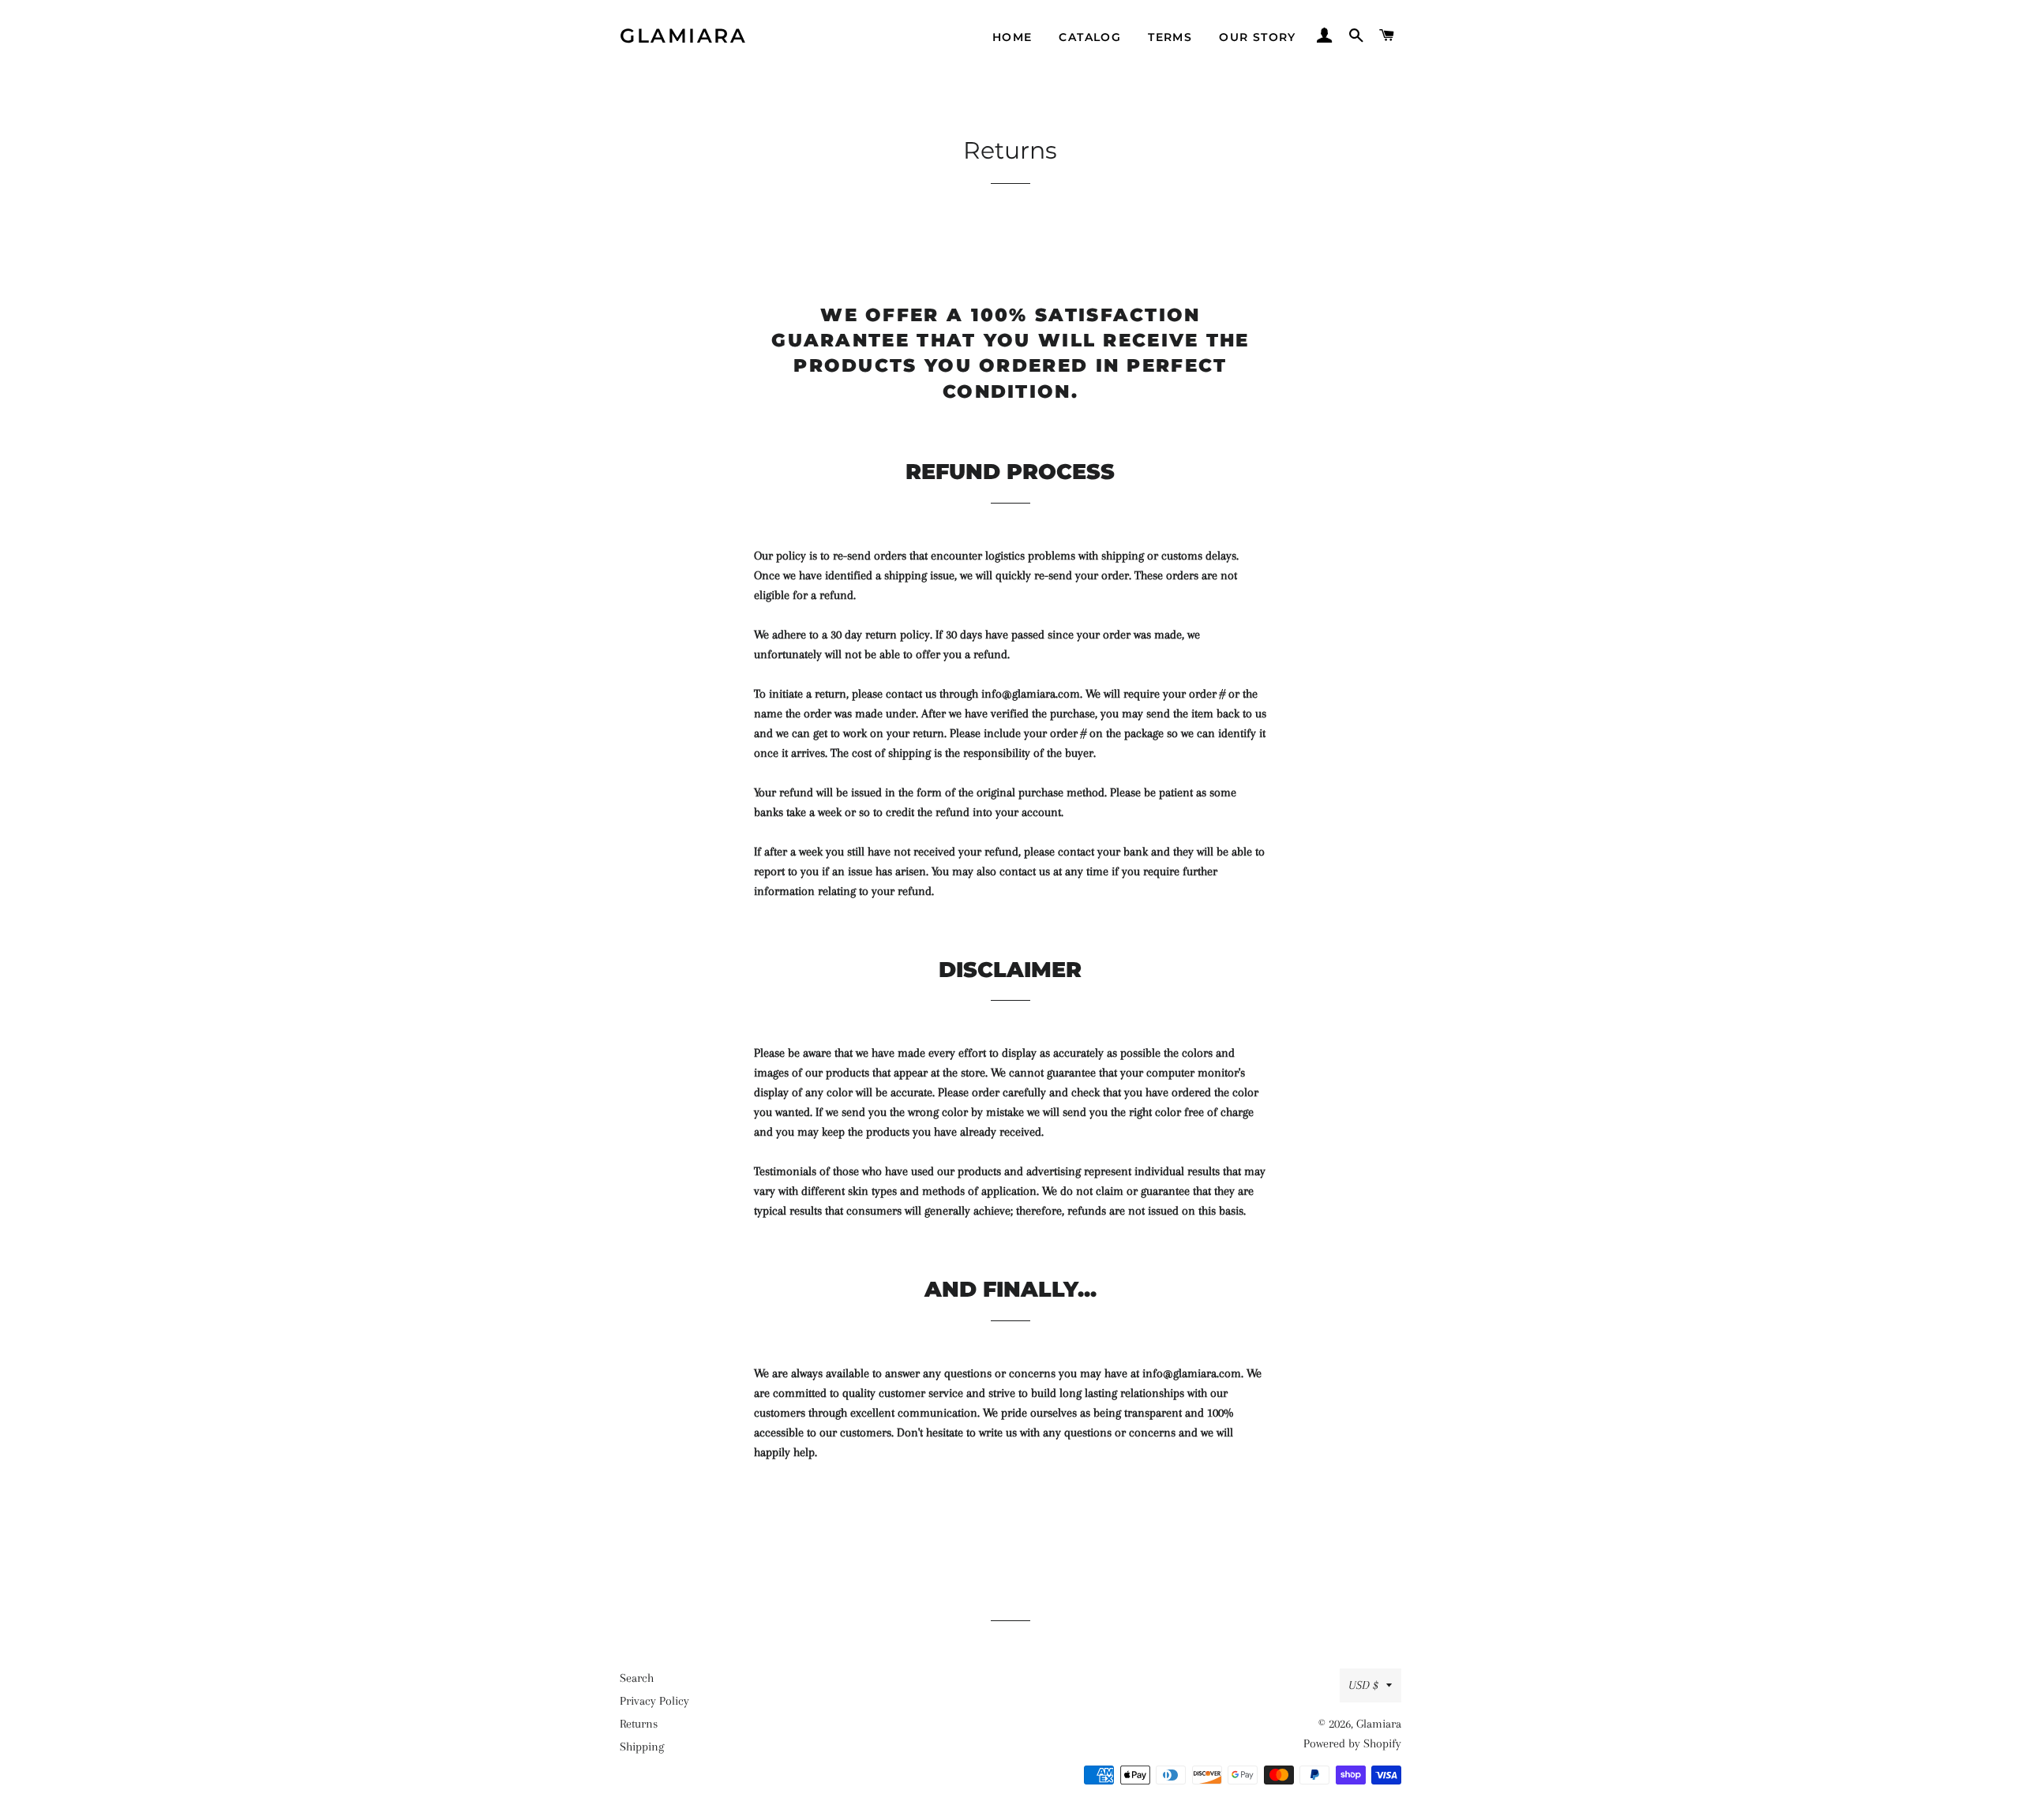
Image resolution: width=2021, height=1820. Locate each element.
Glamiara (683, 36)
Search (637, 1678)
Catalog (1090, 37)
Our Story (1258, 37)
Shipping (642, 1747)
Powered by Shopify (1352, 1743)
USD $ (1363, 1685)
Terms (1170, 37)
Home (1012, 37)
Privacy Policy (654, 1701)
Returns (639, 1724)
